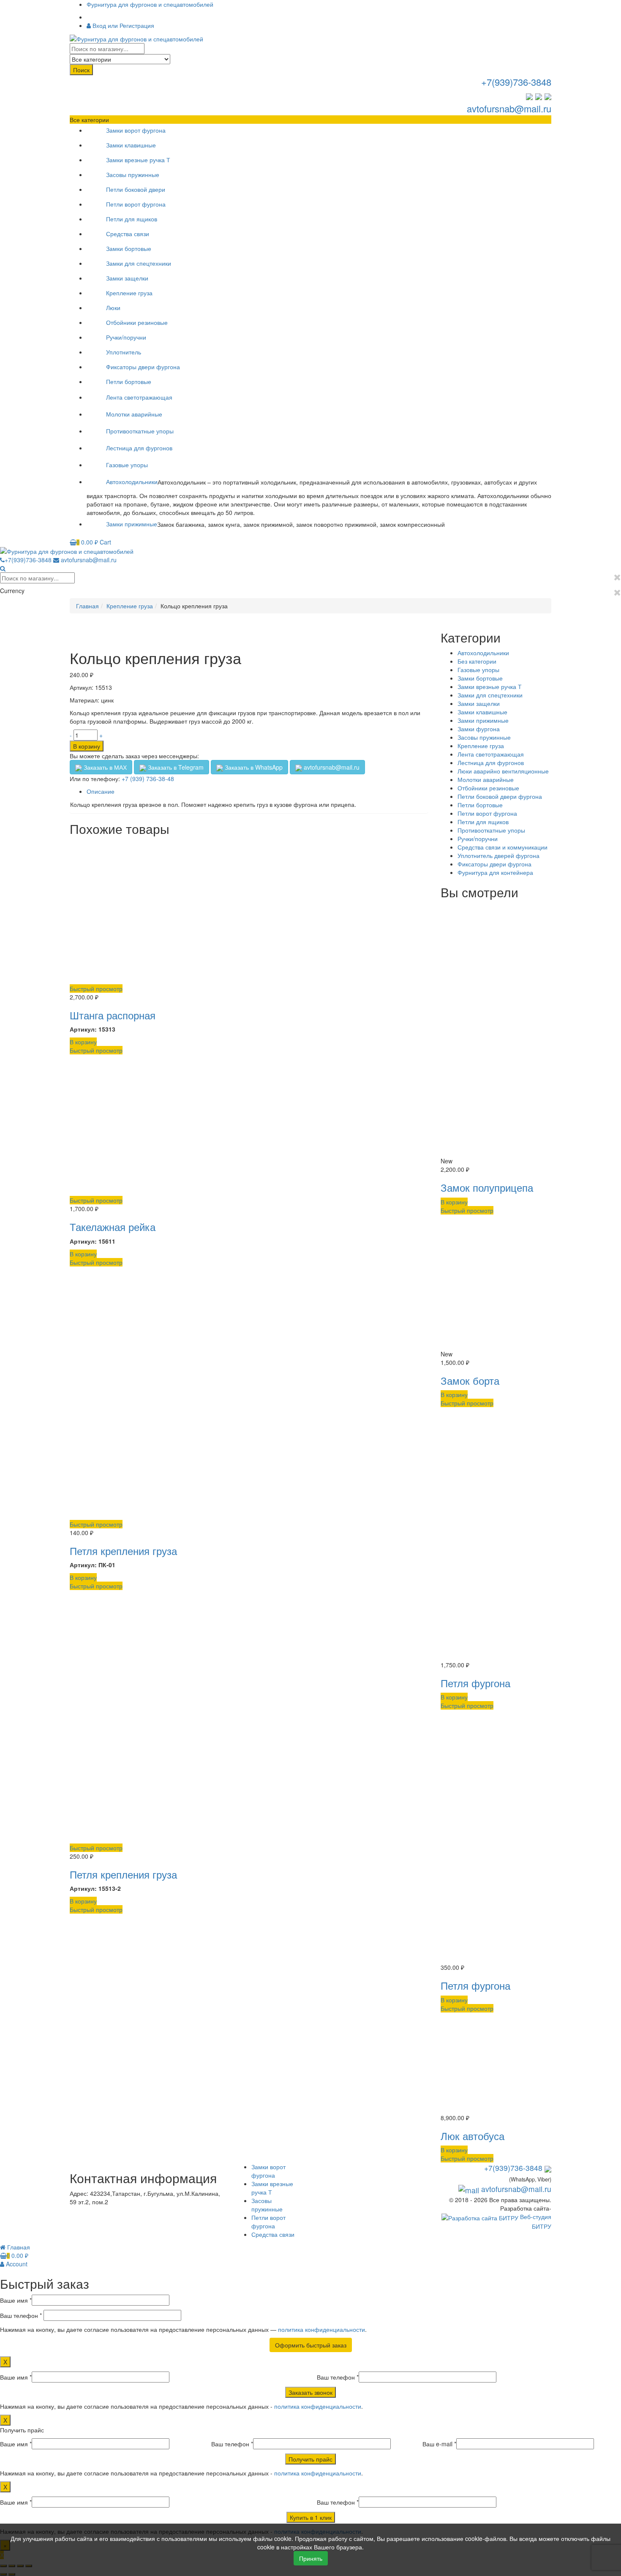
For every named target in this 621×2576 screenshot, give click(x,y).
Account (16, 2264)
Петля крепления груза (123, 1551)
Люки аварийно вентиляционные (503, 771)
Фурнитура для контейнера (495, 872)
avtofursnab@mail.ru (509, 108)
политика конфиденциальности (321, 2329)
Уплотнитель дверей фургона (498, 855)
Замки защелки (127, 278)
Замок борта (470, 1380)
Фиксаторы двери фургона (143, 367)
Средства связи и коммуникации (503, 847)
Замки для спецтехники (139, 263)
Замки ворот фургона (136, 130)
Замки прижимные (132, 524)
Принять (311, 2558)
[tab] (257, 791)
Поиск (81, 70)
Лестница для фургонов (139, 448)
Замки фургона (479, 729)
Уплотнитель (124, 352)
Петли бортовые (129, 381)
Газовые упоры (127, 465)
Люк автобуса (473, 2136)
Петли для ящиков (132, 219)
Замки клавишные (131, 145)
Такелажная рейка (113, 1227)
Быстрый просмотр (96, 988)
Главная (87, 606)
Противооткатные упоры (140, 431)
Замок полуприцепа (487, 1187)
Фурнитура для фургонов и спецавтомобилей (150, 4)
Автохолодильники (132, 482)
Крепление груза (129, 293)
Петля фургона (475, 1683)
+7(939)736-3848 (516, 82)
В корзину (87, 746)
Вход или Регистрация (123, 25)
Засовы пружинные (133, 174)
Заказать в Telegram (175, 767)
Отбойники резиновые (137, 322)
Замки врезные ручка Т (138, 160)
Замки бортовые (129, 248)
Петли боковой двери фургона (500, 796)
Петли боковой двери (136, 189)
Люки (113, 308)
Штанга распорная (113, 1015)
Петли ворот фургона (136, 204)
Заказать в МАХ (104, 767)
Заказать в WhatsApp (253, 767)
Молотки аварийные (134, 414)
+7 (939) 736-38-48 (148, 779)
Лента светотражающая (139, 397)
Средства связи (128, 234)
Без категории (477, 661)
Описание (101, 791)
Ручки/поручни (126, 337)
